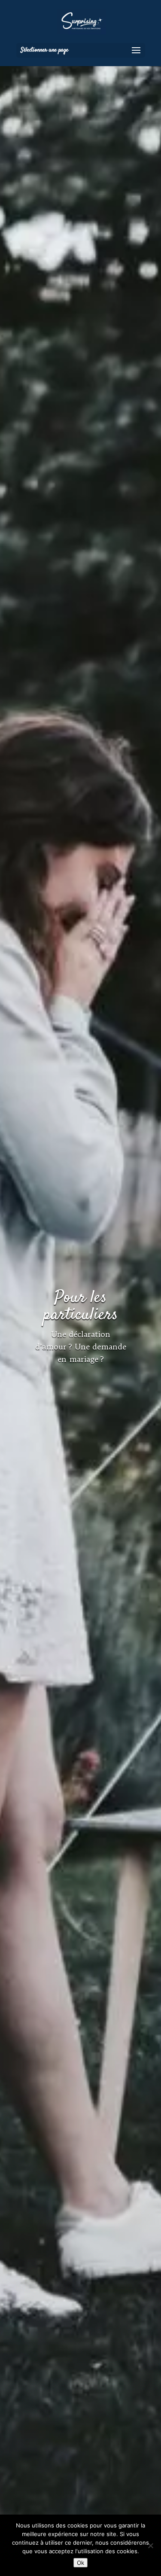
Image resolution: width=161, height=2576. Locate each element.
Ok (80, 2563)
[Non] (150, 2546)
